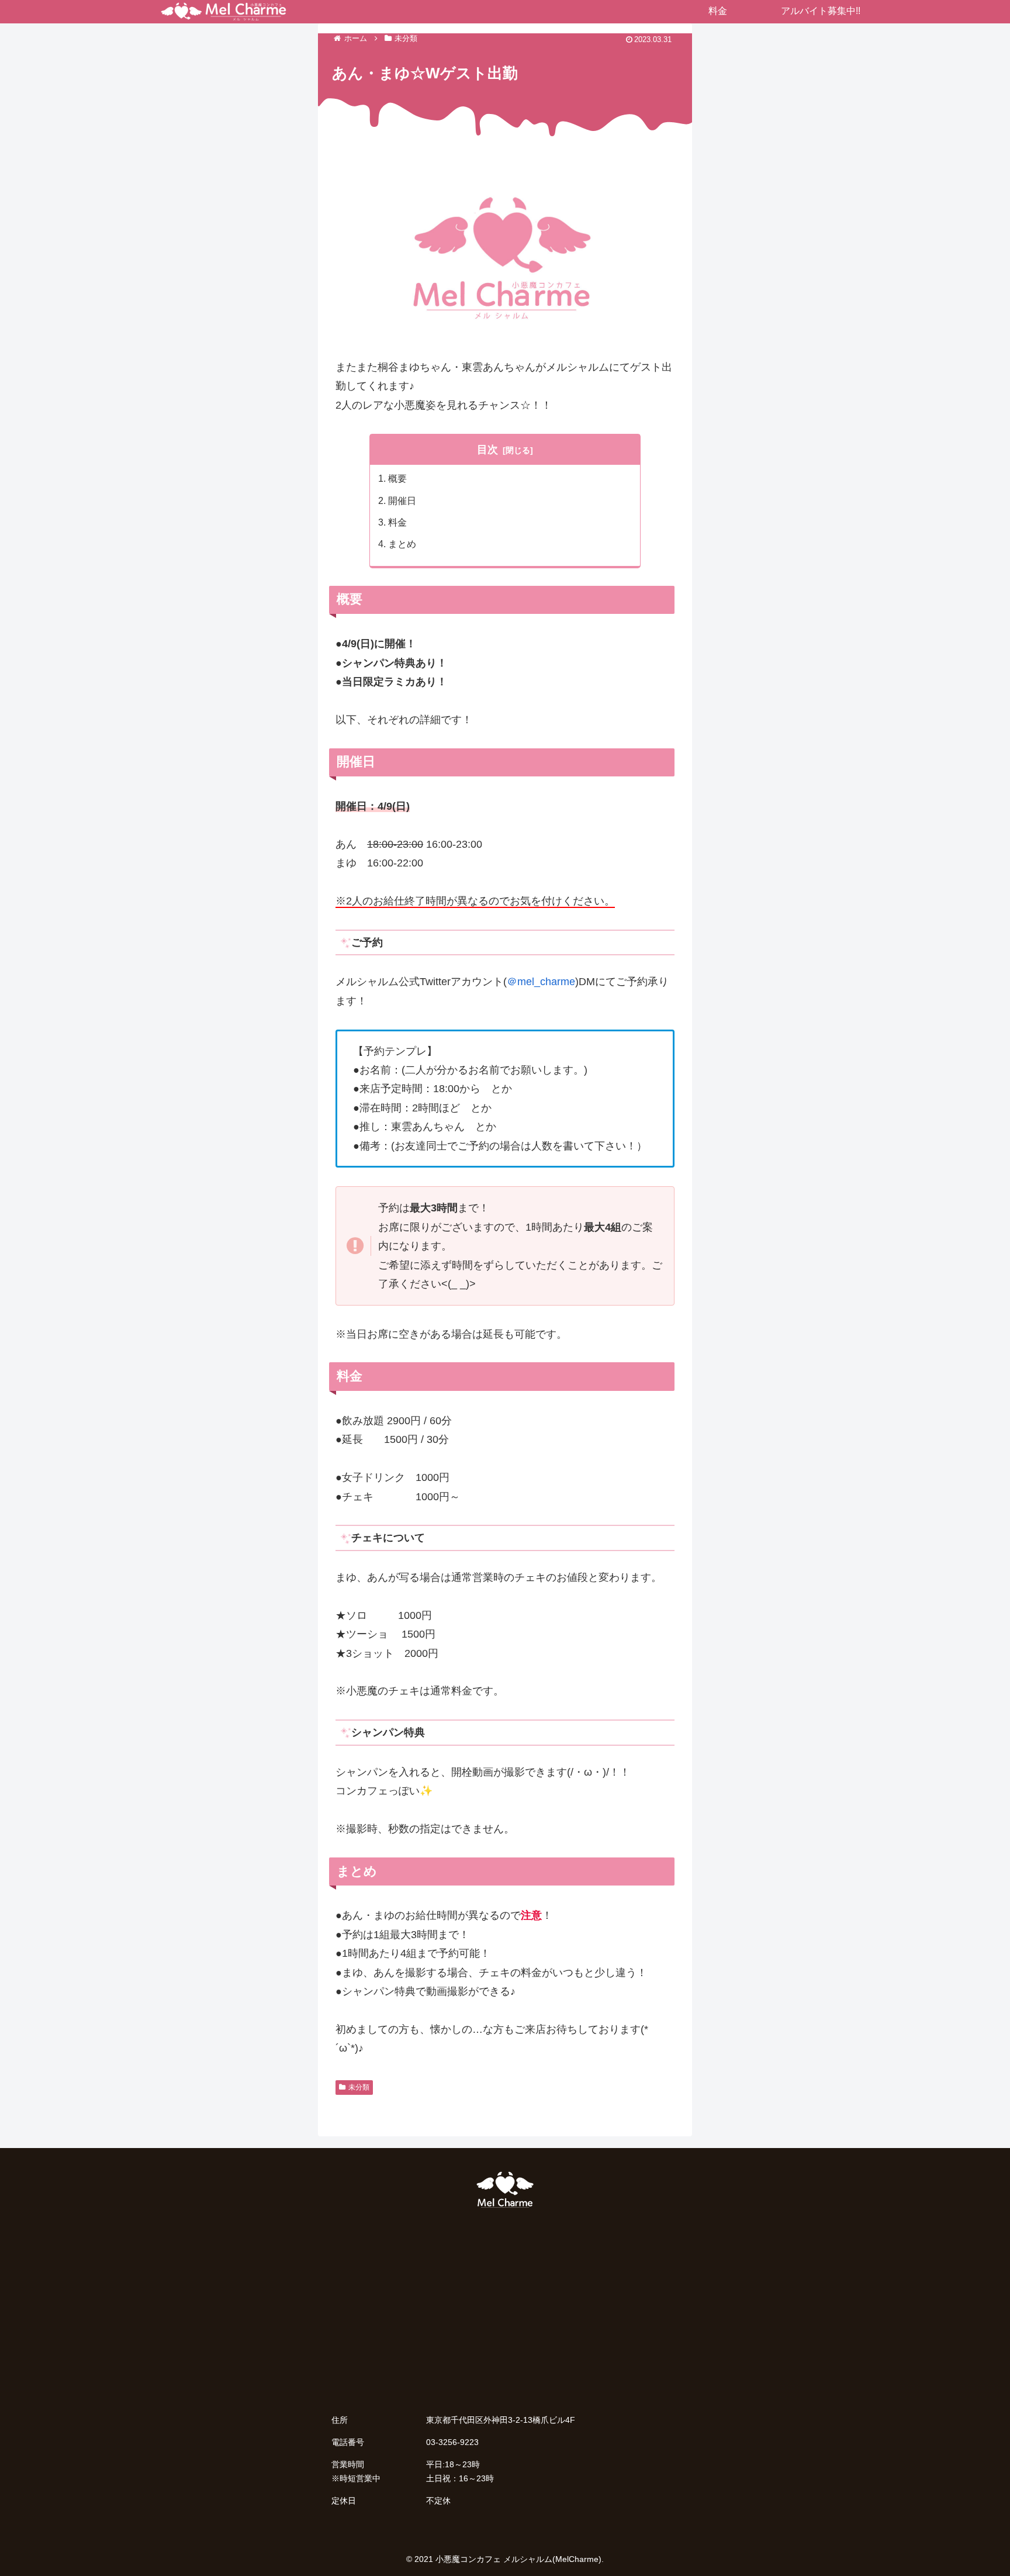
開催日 (402, 500)
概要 (397, 478)
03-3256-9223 (452, 2442)
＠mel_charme (541, 982)
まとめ (402, 544)
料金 (397, 522)
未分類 (359, 2087)
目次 (487, 450)
